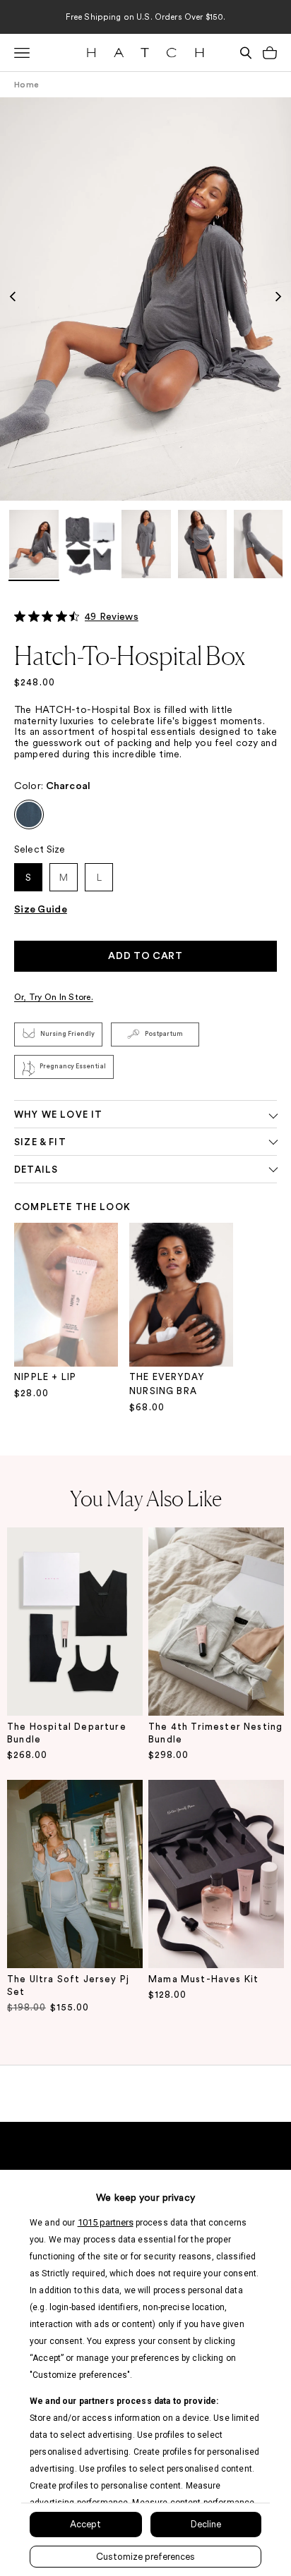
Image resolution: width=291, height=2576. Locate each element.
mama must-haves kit (203, 1979)
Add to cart (145, 956)
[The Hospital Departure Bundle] (75, 1622)
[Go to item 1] (34, 545)
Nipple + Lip (45, 1377)
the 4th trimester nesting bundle (215, 1733)
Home (26, 85)
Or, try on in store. (54, 997)
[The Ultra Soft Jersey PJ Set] (75, 1874)
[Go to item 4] (203, 545)
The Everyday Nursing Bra (167, 1384)
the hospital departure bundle (67, 1733)
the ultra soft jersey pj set (68, 1985)
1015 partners (106, 2222)
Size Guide (41, 910)
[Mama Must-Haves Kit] (216, 1874)
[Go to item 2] (90, 545)
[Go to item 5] (259, 545)
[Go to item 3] (146, 545)
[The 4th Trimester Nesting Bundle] (216, 1622)
